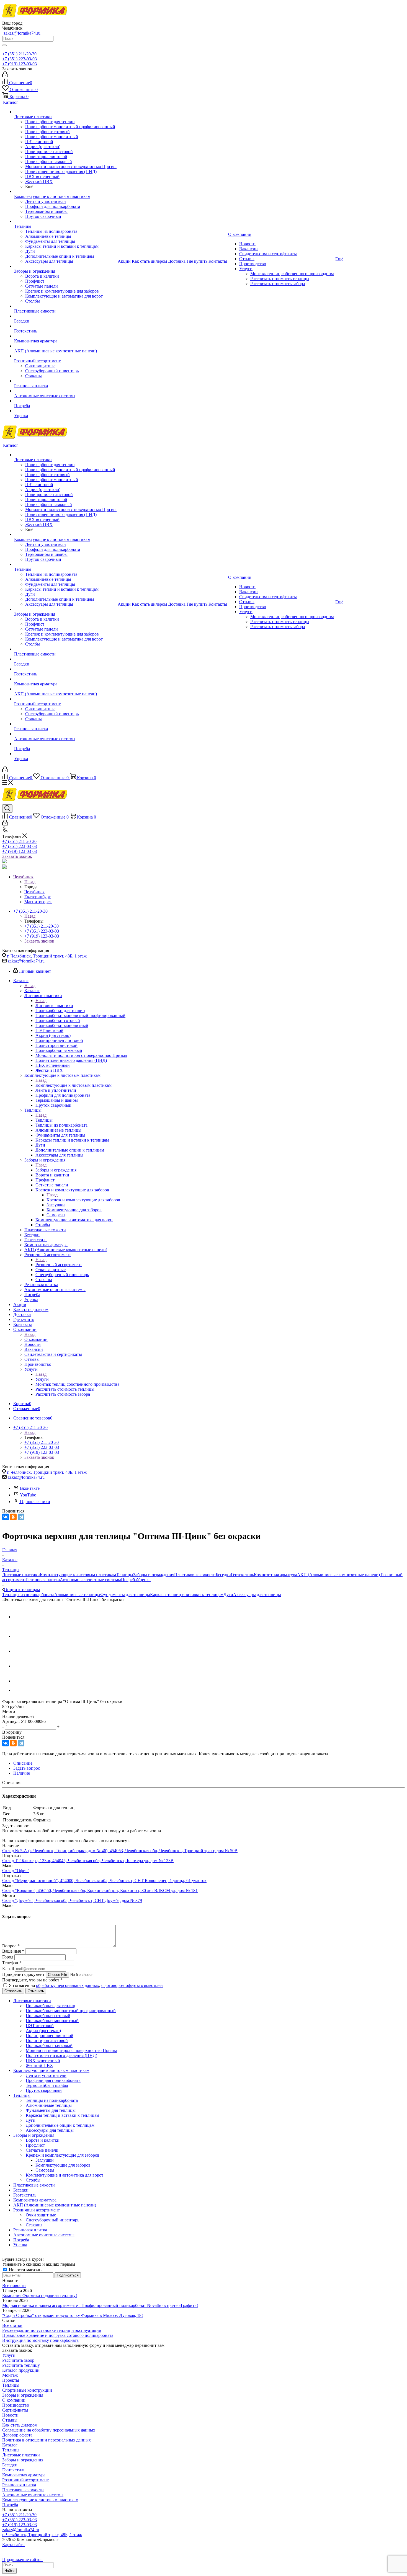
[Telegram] (21, 1517)
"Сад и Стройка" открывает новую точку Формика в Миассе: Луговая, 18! (73, 2315)
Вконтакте (30, 1488)
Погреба (129, 1580)
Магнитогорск (38, 902)
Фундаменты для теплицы (125, 1595)
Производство (16, 2405)
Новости (10, 2415)
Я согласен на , (86, 1985)
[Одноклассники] (13, 1517)
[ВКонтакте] (6, 1517)
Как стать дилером (20, 2425)
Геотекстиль (242, 1575)
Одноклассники (35, 1502)
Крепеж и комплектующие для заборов (83, 1200)
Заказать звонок (17, 856)
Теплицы (44, 1120)
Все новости (14, 2285)
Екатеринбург (38, 897)
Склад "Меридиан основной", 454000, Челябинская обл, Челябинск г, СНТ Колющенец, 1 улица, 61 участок (104, 1881)
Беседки (223, 1575)
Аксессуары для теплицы (257, 1595)
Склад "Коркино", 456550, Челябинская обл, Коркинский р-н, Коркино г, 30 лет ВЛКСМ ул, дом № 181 (100, 1890)
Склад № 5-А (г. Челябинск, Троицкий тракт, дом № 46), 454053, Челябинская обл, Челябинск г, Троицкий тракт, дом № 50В (120, 1851)
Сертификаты (15, 2410)
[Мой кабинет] (5, 76)
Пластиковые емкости (195, 1575)
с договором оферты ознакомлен (132, 1985)
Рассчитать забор (18, 2360)
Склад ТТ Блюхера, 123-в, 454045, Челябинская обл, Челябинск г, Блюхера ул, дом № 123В (88, 1861)
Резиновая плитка (43, 1580)
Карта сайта (13, 2545)
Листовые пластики (54, 1006)
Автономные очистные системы (90, 1580)
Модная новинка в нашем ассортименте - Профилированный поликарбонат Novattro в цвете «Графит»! (100, 2305)
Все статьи (12, 2325)
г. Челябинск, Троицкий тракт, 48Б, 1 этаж (47, 956)
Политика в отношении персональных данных (47, 2440)
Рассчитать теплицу (21, 2365)
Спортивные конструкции (27, 2390)
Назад (30, 882)
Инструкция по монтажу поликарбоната (40, 2340)
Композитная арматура (275, 1575)
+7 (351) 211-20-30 (19, 54)
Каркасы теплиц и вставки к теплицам (187, 1595)
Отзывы (10, 2420)
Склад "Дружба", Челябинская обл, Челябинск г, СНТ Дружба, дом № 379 (72, 1900)
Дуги (228, 1595)
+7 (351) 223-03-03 (20, 59)
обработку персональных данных (68, 1985)
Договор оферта (17, 2435)
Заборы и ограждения (56, 1170)
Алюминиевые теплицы (77, 1595)
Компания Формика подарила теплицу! (40, 2295)
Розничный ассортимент (59, 1265)
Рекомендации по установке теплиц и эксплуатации (52, 2330)
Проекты (11, 2380)
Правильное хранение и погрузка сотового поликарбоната (58, 2335)
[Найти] (4, 45)
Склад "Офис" (16, 1871)
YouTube (28, 1495)
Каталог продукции (21, 2370)
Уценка (144, 1580)
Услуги (42, 1379)
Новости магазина (26, 2270)
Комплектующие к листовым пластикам (74, 1085)
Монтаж (10, 2375)
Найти (9, 2571)
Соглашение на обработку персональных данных (49, 2430)
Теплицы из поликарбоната (28, 1595)
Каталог (32, 991)
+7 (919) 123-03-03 (20, 64)
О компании (36, 1339)
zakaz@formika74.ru (22, 33)
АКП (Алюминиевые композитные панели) (339, 1575)
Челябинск (34, 892)
